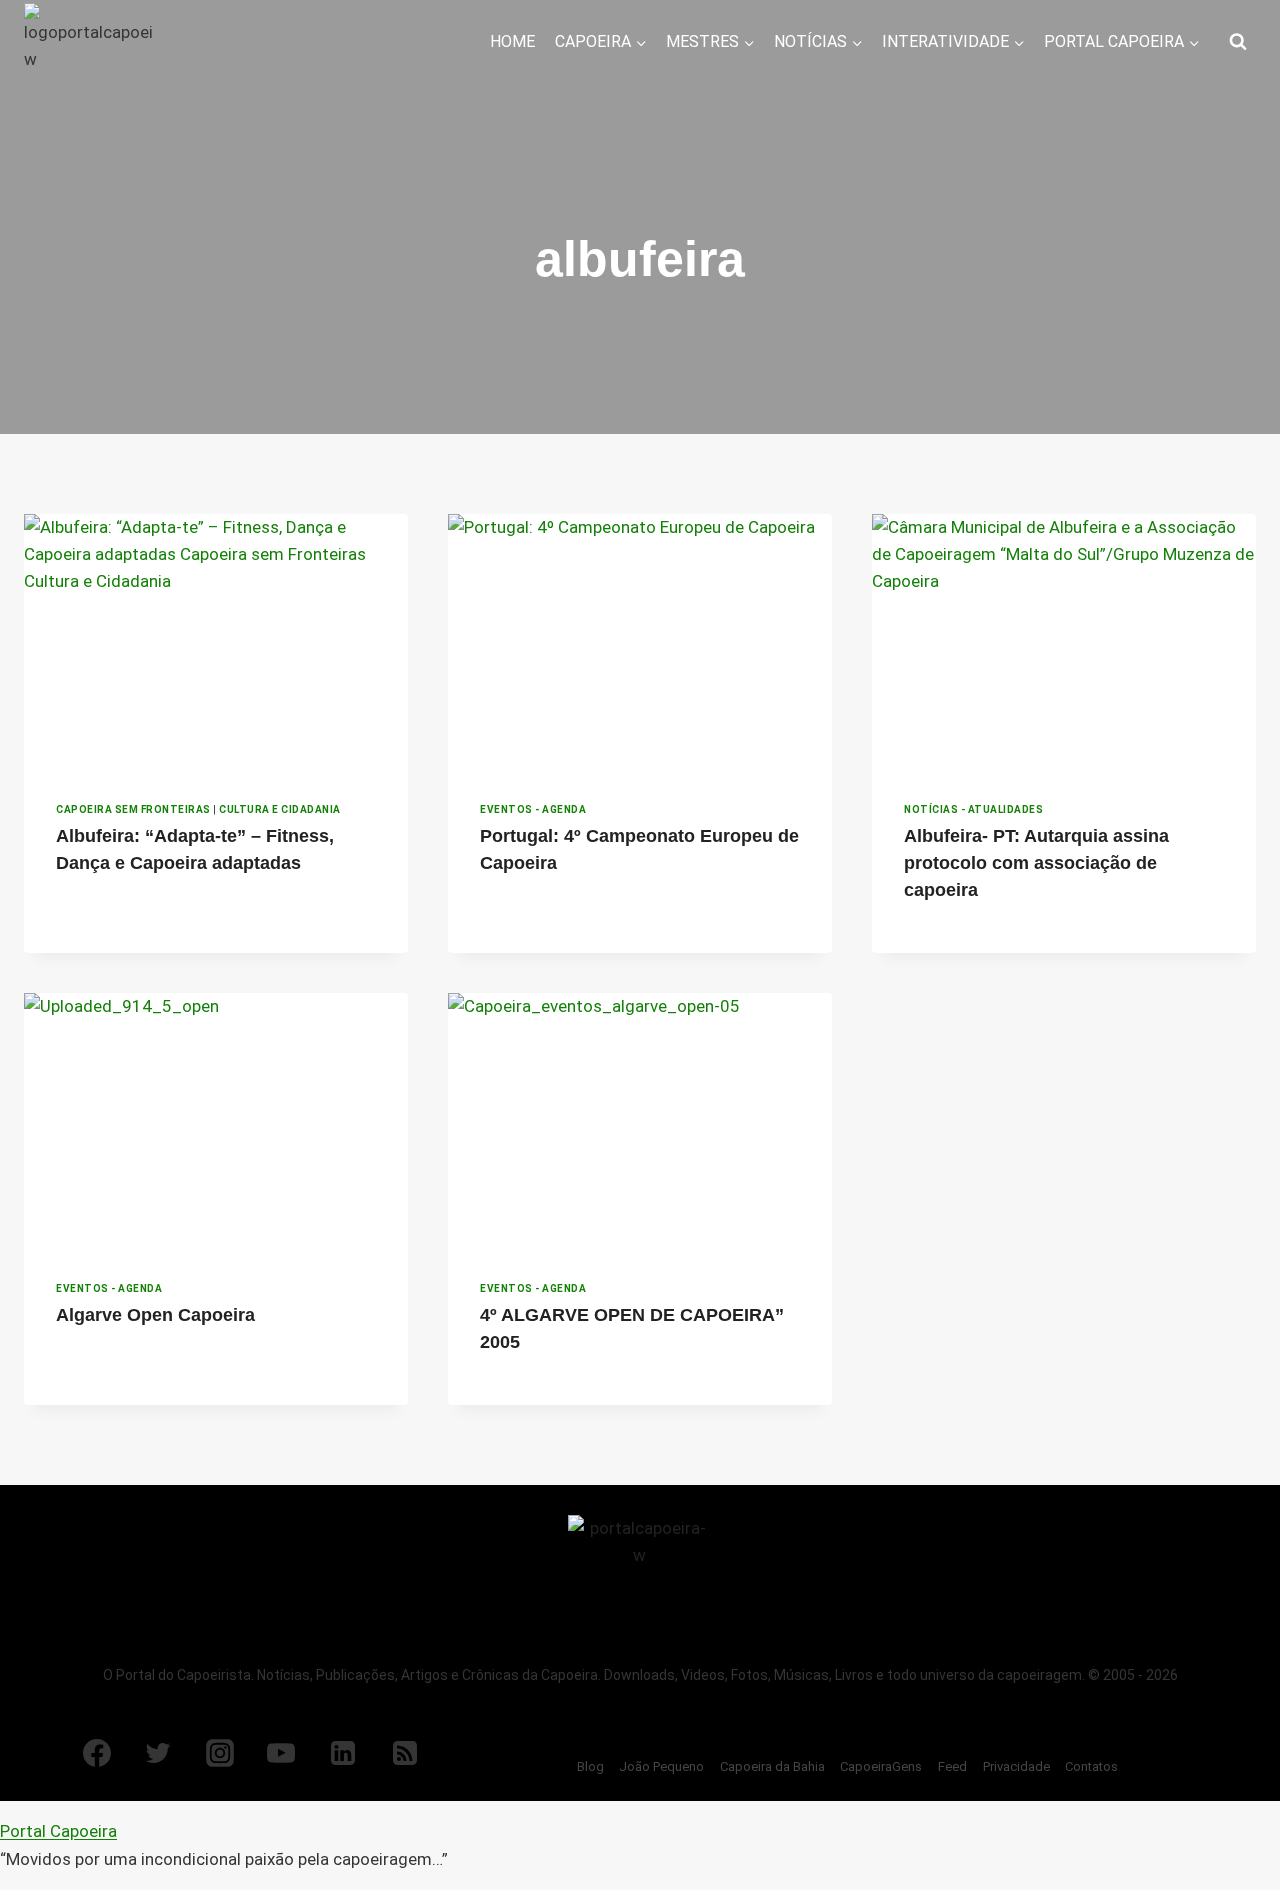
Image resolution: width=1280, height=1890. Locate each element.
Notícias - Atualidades (973, 809)
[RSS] (405, 1753)
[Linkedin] (343, 1753)
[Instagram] (220, 1753)
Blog (590, 1766)
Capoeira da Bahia (772, 1766)
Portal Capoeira (58, 1831)
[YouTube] (281, 1753)
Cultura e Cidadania (280, 809)
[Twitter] (158, 1753)
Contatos (1091, 1766)
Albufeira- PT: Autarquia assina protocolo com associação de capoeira (1036, 863)
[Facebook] (97, 1753)
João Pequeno (661, 1766)
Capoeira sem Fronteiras (133, 809)
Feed (952, 1766)
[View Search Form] (1238, 42)
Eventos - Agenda (533, 809)
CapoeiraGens (881, 1766)
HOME (512, 41)
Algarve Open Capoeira (155, 1315)
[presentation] (216, 642)
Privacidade (1016, 1766)
